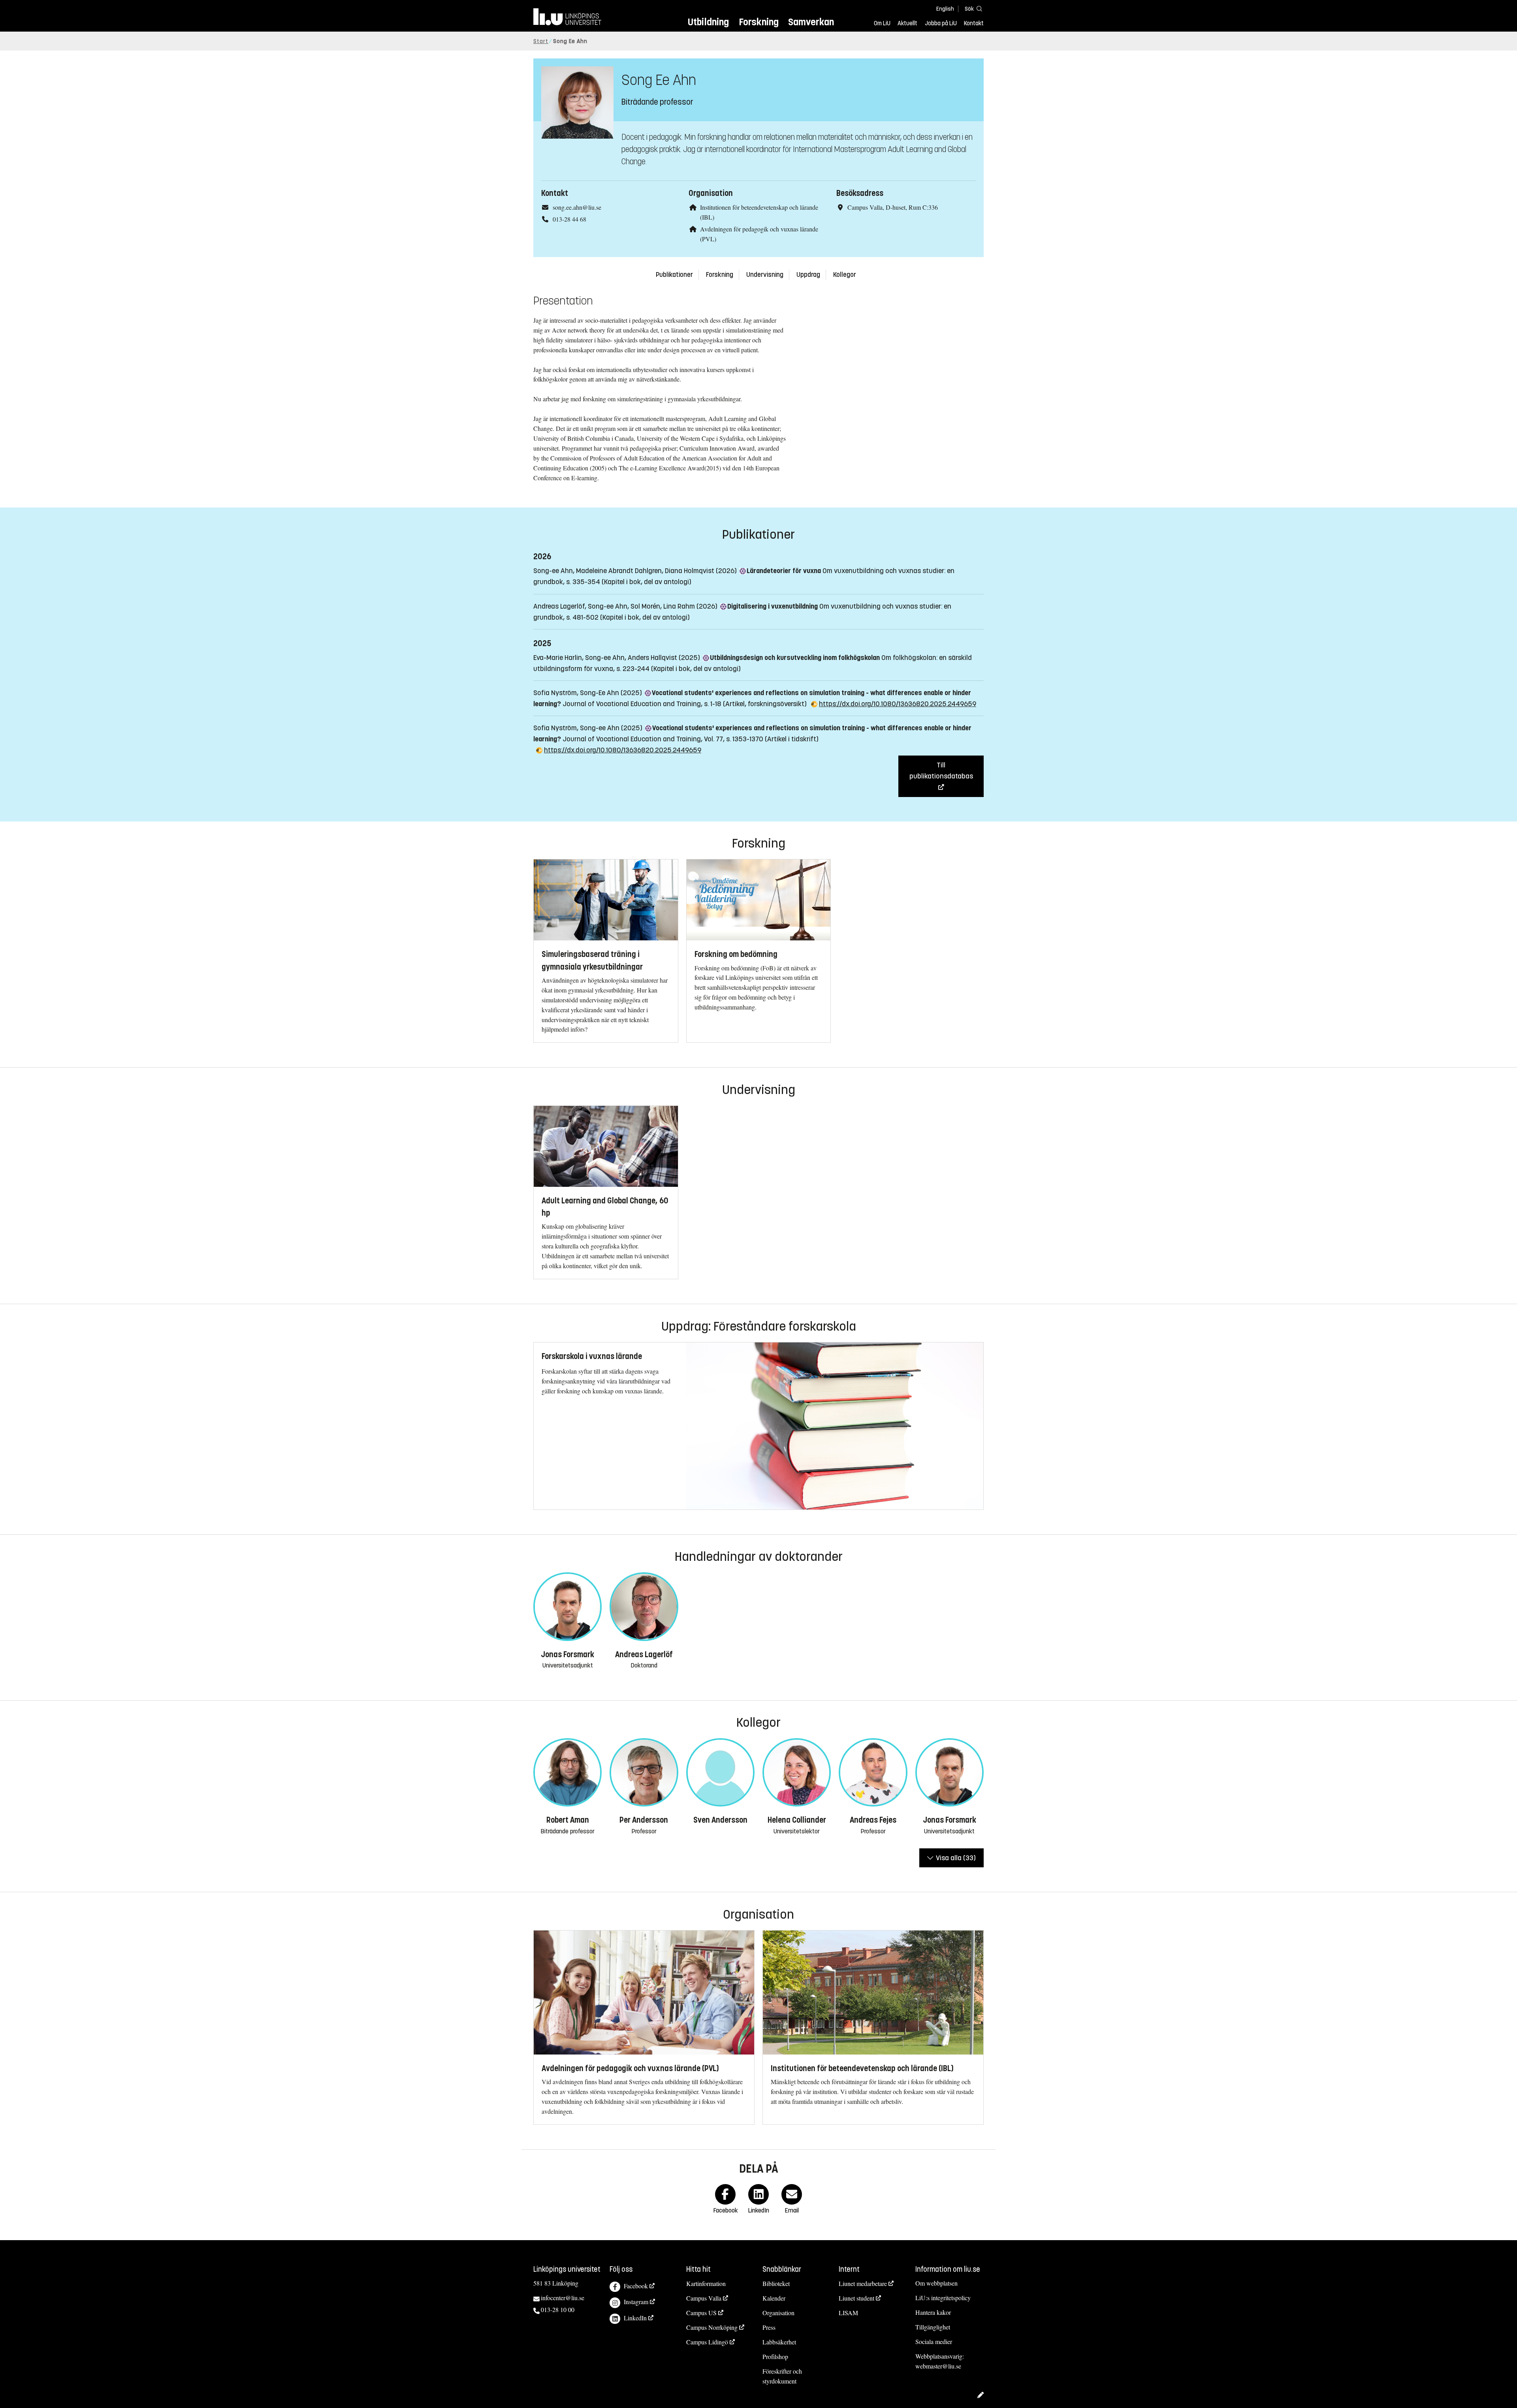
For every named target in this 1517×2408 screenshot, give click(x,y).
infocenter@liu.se (563, 2298)
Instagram (636, 2302)
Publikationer (674, 275)
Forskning (759, 22)
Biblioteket (776, 2283)
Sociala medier (934, 2341)
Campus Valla (704, 2298)
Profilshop (775, 2356)
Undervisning (765, 275)
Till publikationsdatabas (941, 771)
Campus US (701, 2313)
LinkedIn (635, 2318)
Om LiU (882, 23)
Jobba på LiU (941, 23)
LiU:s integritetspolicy (943, 2298)
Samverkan (811, 22)
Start (541, 41)
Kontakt (974, 23)
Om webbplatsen (936, 2283)
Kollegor (845, 275)
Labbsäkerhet (779, 2342)
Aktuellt (907, 23)
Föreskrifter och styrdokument (782, 2376)
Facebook (636, 2286)
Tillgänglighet (933, 2327)
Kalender (774, 2298)
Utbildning (708, 22)
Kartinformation (706, 2283)
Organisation (778, 2313)
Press (769, 2327)
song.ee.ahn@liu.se (577, 207)
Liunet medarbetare (863, 2283)
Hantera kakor (933, 2312)
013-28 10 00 (558, 2309)
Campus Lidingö (707, 2342)
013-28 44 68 (569, 219)
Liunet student (856, 2298)
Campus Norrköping (712, 2327)
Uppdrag (808, 275)
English (945, 9)
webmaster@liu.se (938, 2366)
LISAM (848, 2313)
